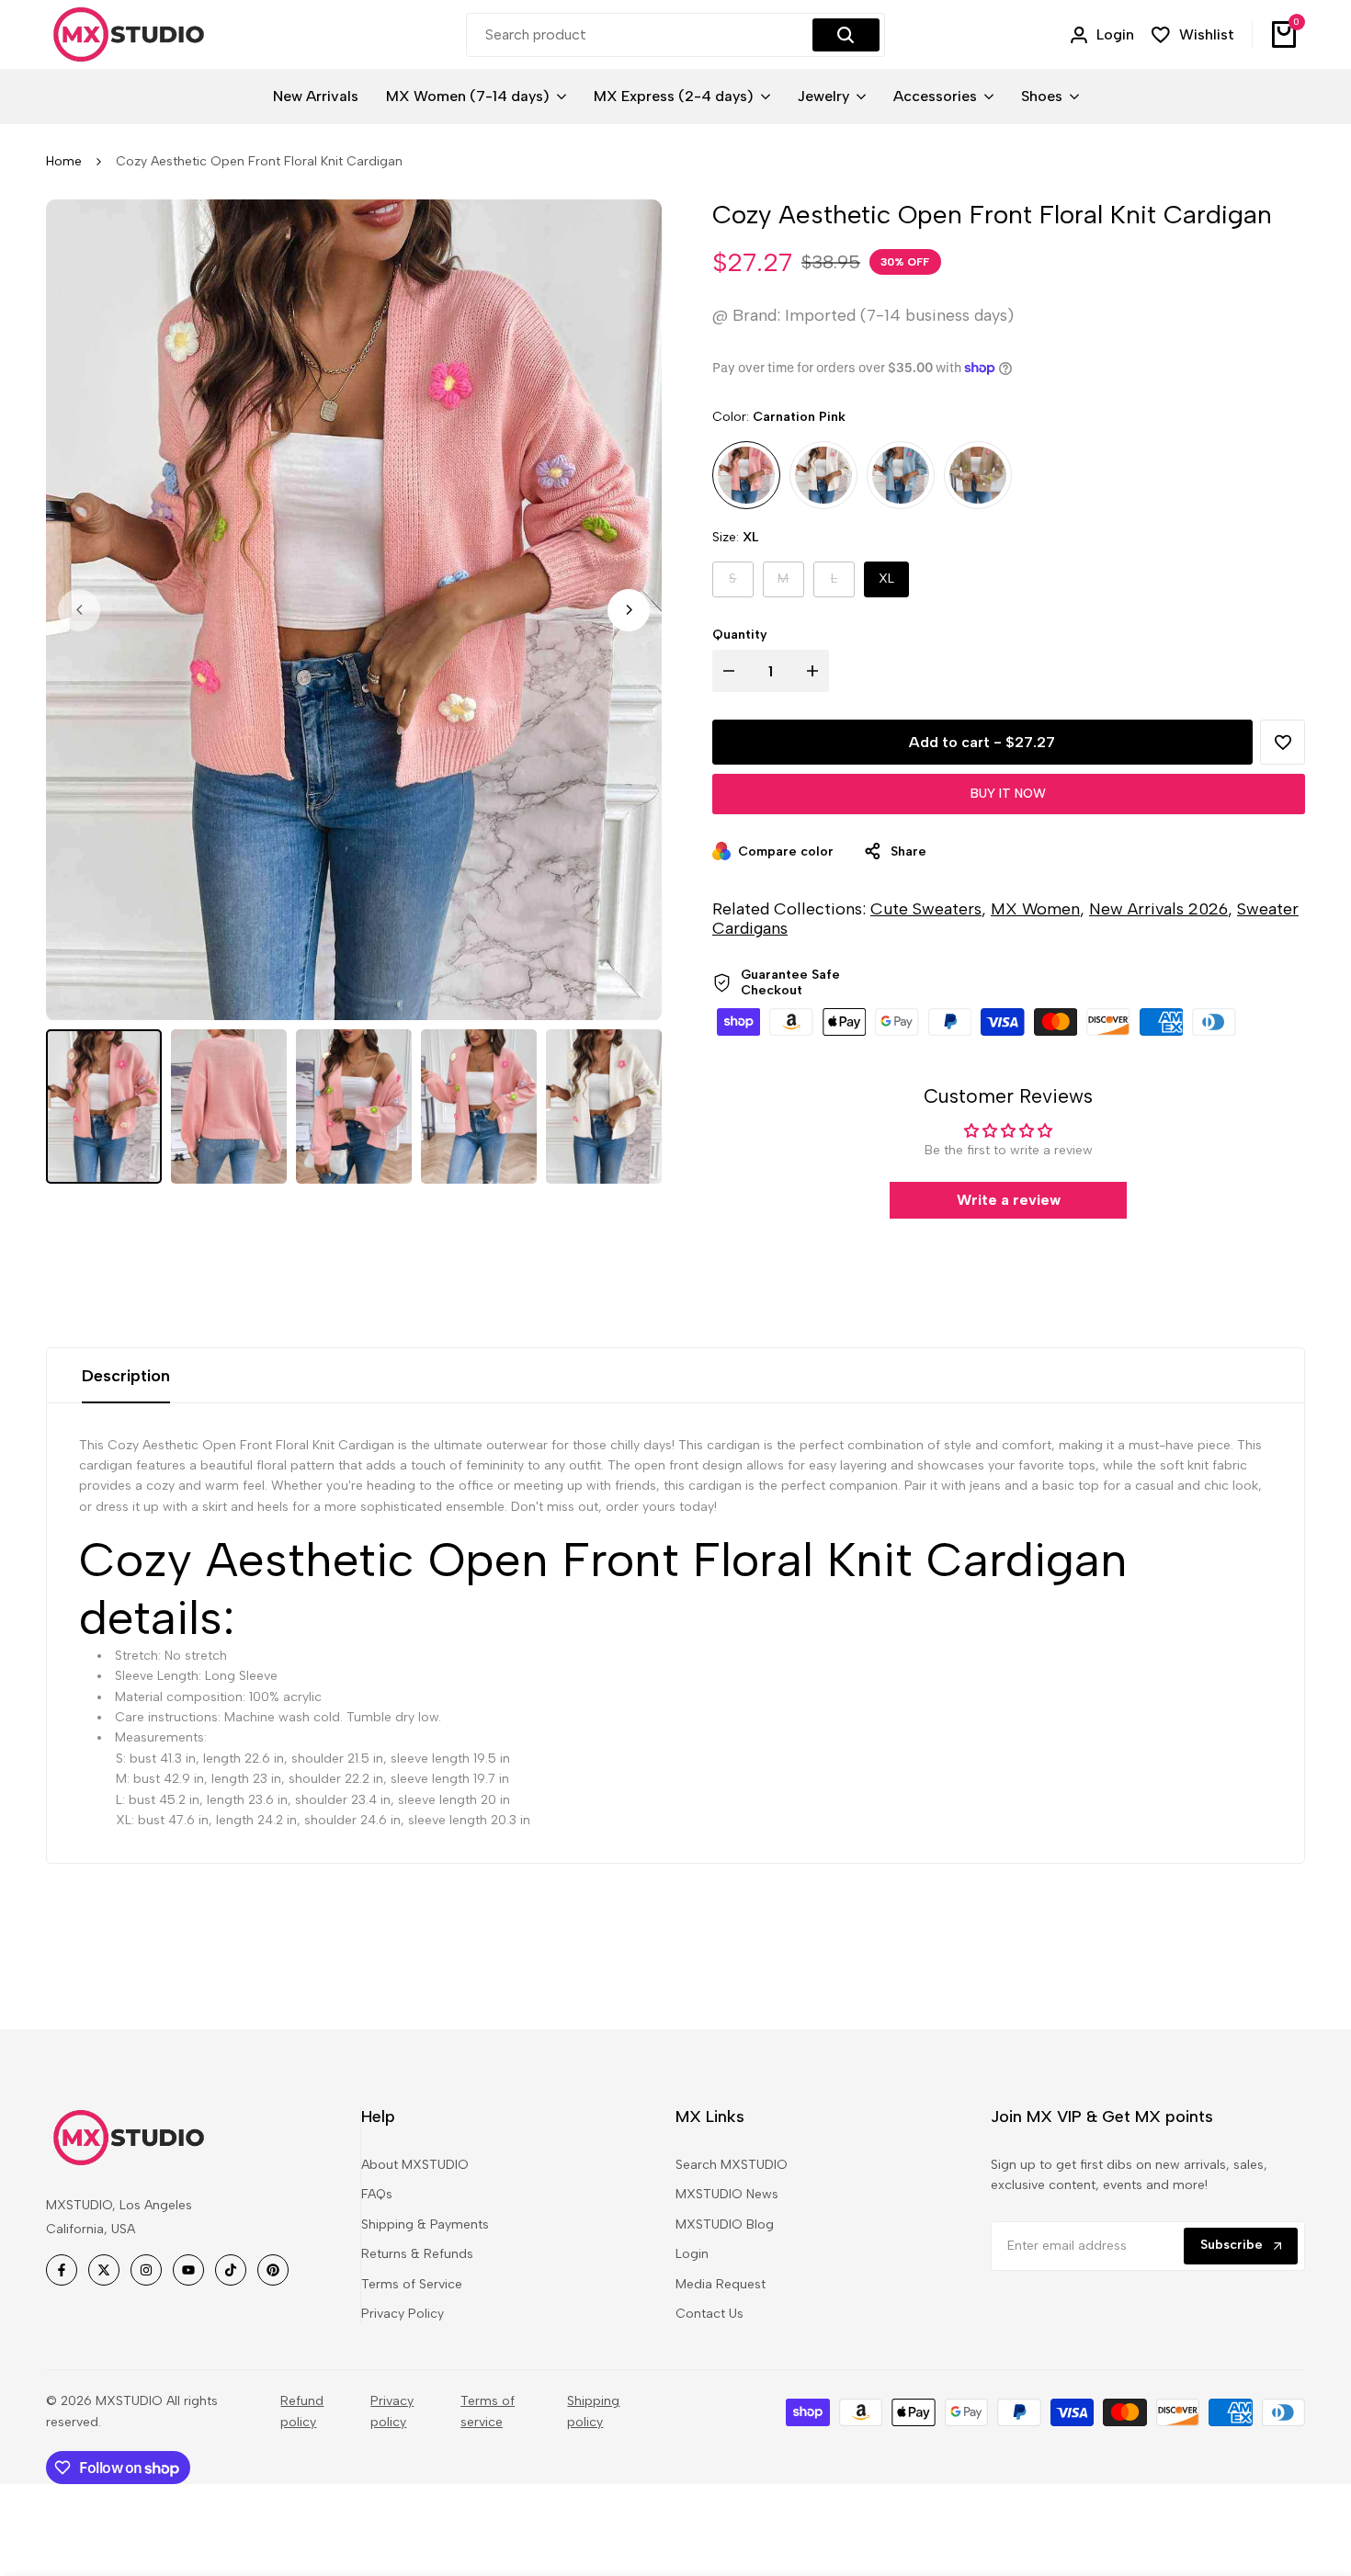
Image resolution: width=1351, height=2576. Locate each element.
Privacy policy (392, 2411)
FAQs (377, 2194)
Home (64, 161)
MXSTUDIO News (727, 2194)
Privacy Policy (403, 2314)
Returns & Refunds (417, 2254)
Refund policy (302, 2411)
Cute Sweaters (926, 909)
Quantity (740, 635)
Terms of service (488, 2411)
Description (126, 1376)
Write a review (1009, 1200)
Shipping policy (593, 2411)
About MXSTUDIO (415, 2165)
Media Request (721, 2284)
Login (692, 2254)
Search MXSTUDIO (732, 2165)
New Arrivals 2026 (1158, 909)
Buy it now (1008, 794)
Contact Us (710, 2314)
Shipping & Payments (425, 2224)
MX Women (1035, 909)
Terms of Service (412, 2284)
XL (886, 579)
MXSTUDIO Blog (725, 2224)
